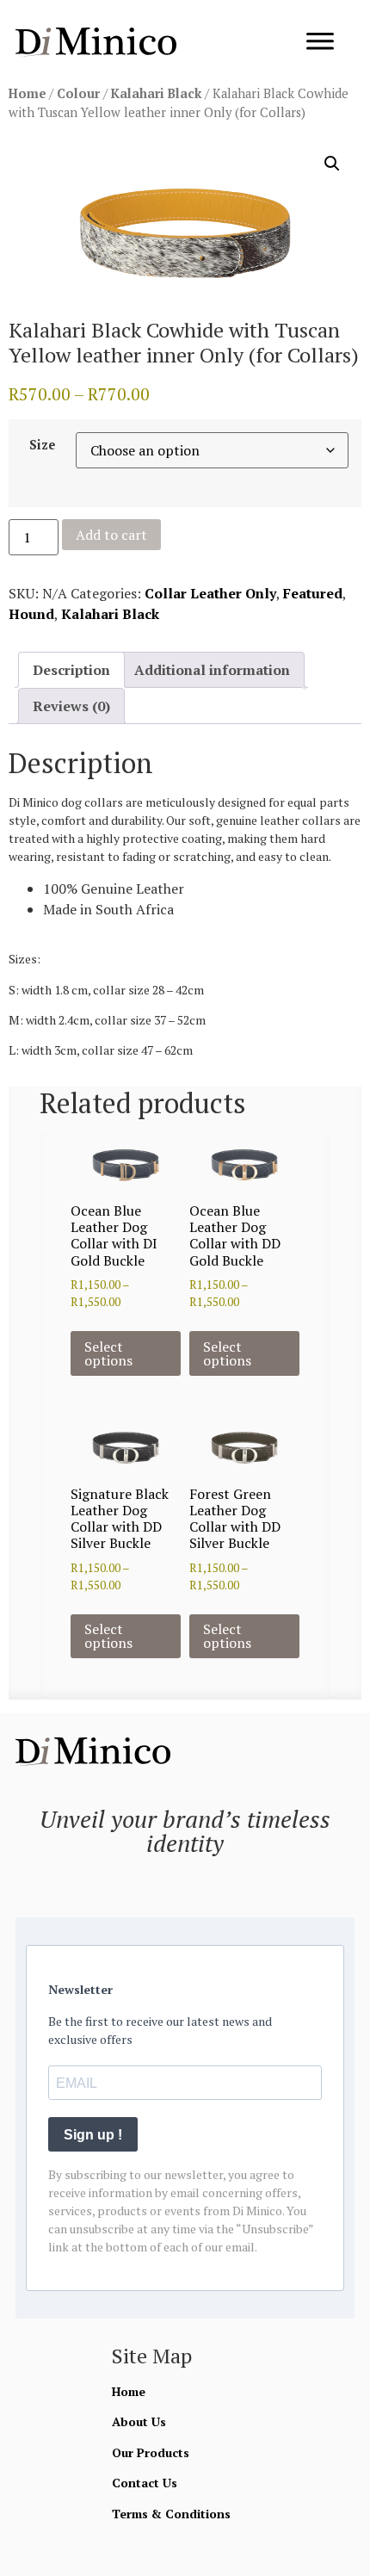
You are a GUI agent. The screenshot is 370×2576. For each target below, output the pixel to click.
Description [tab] (71, 670)
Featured (313, 593)
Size (42, 445)
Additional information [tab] (212, 670)
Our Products (151, 2452)
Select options (108, 1353)
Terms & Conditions (171, 2514)
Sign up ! (93, 2135)
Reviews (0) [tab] (71, 706)
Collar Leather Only (210, 593)
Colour (78, 93)
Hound (31, 614)
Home (27, 93)
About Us (139, 2421)
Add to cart (111, 535)
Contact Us (145, 2483)
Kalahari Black (156, 93)
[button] (332, 164)
